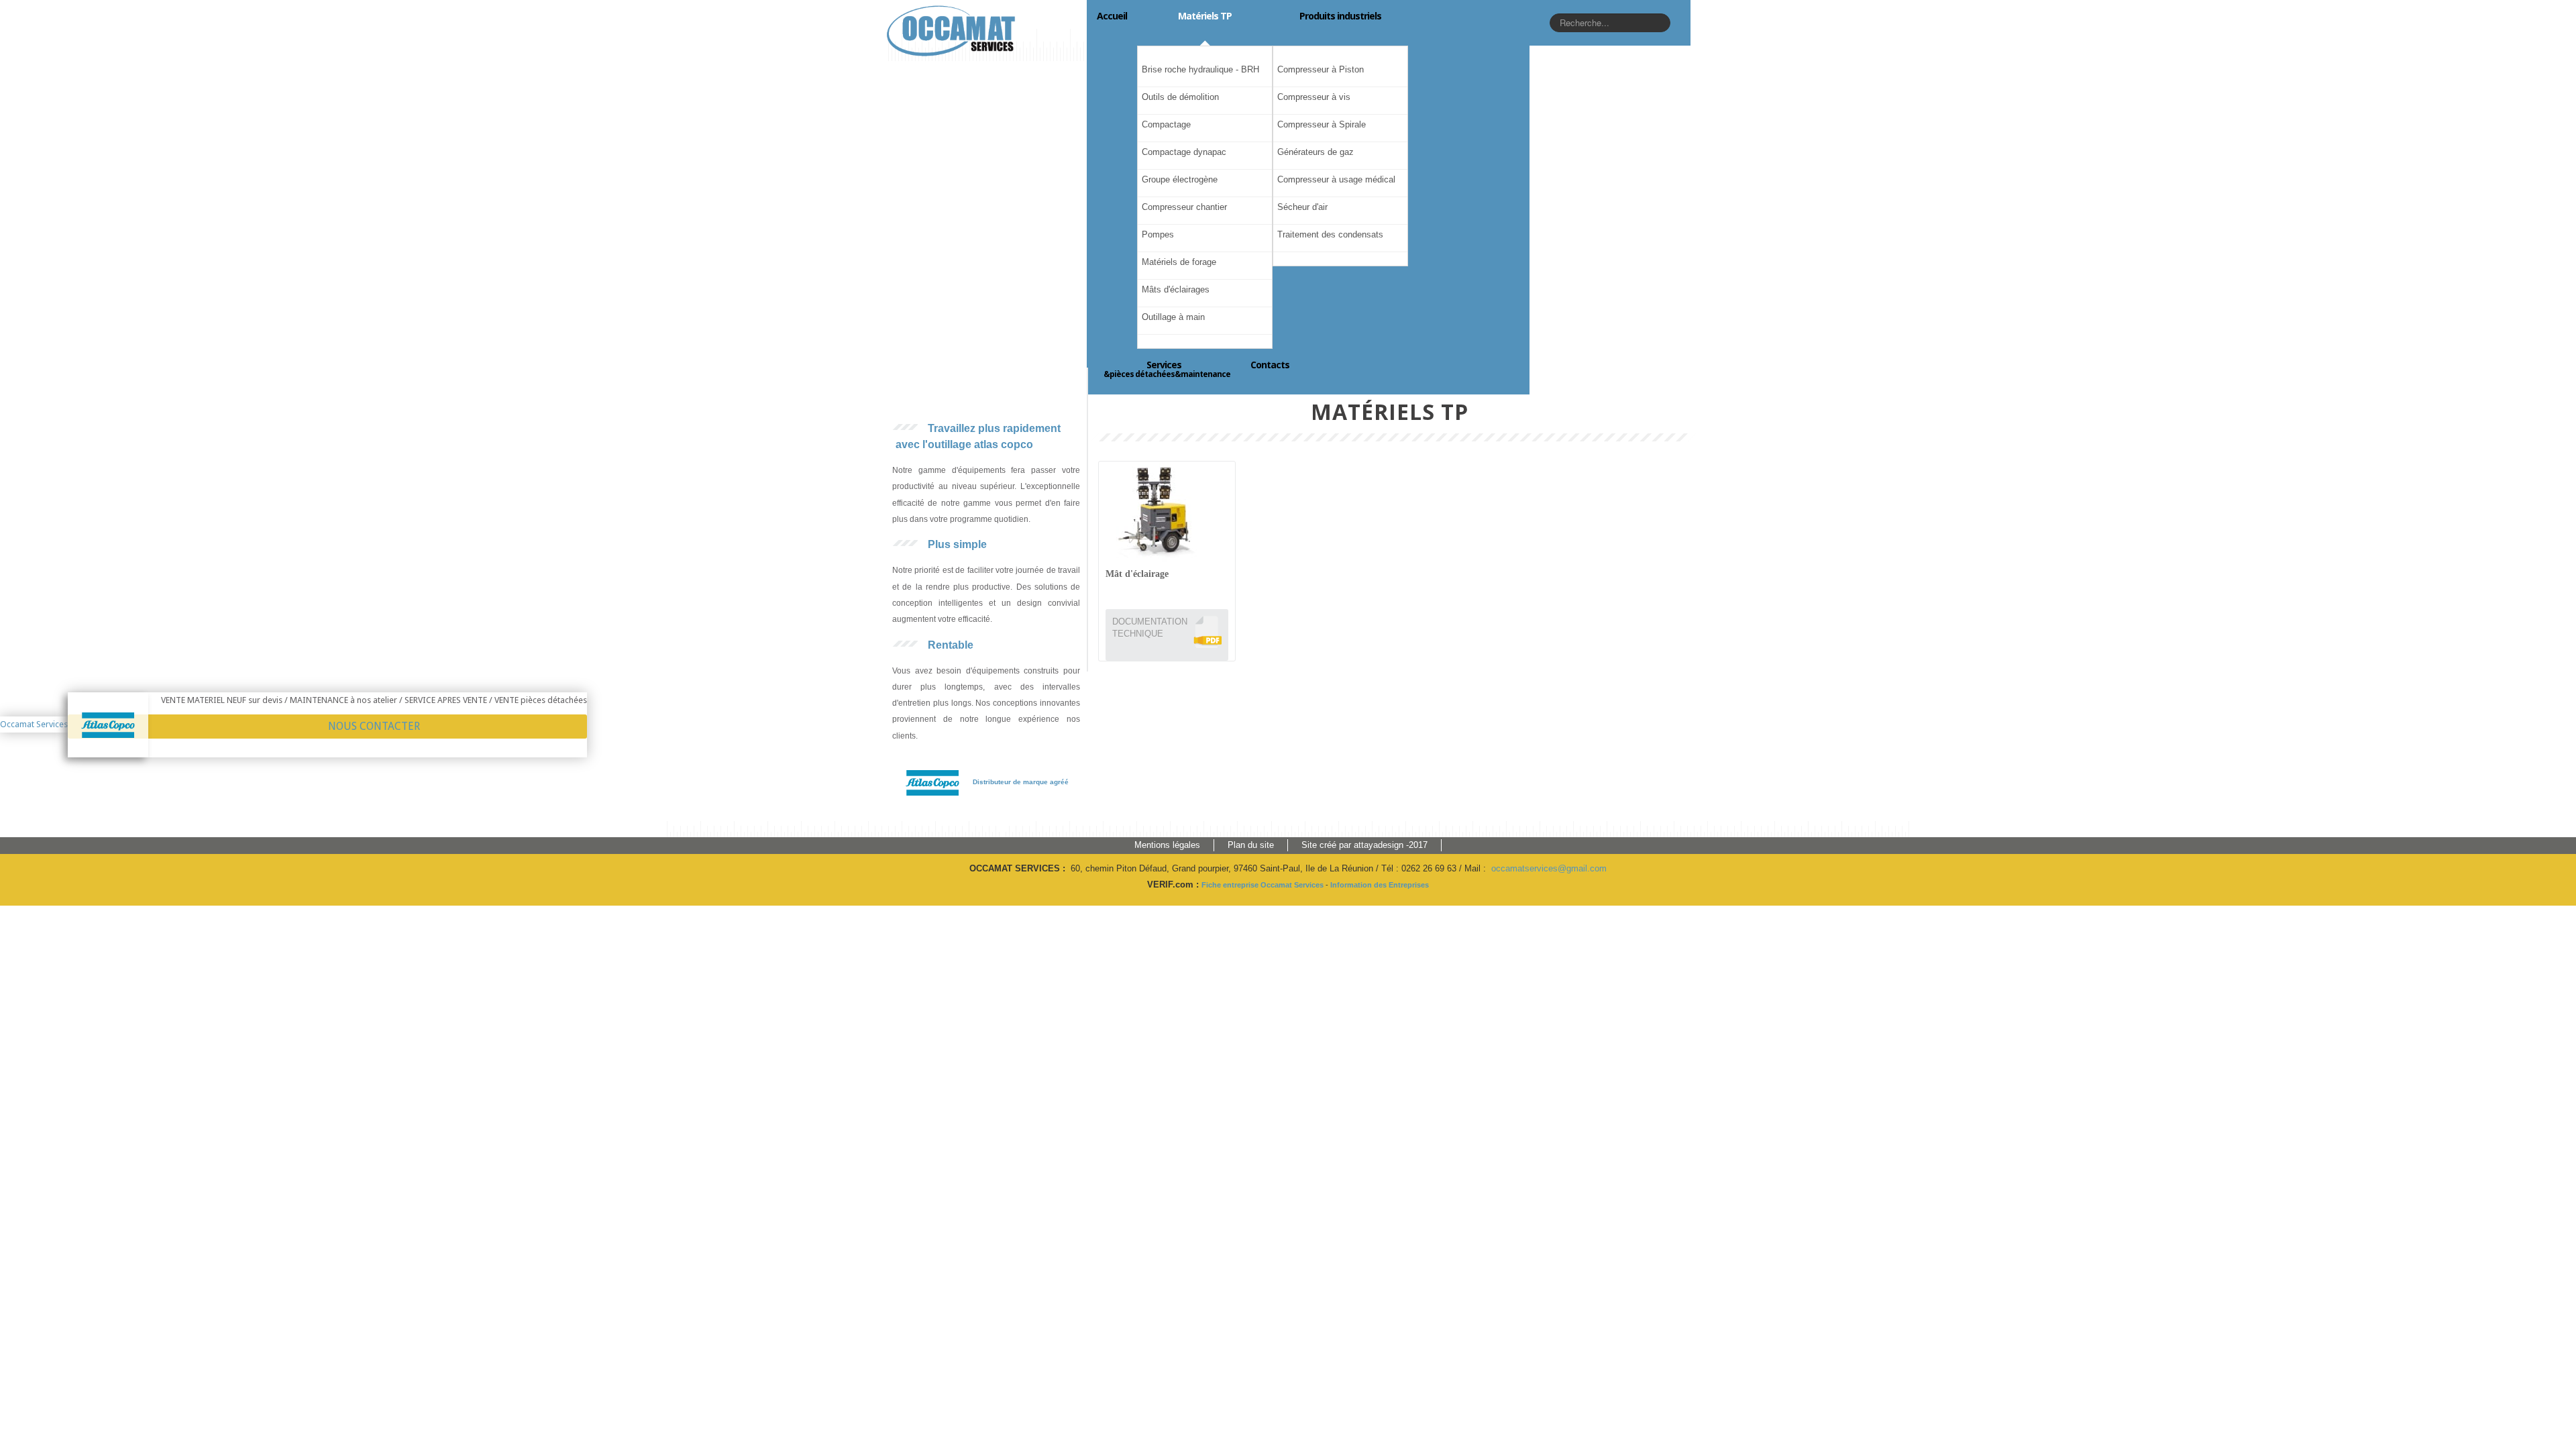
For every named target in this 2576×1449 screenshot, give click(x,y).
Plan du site (1251, 845)
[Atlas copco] (932, 782)
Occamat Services (34, 724)
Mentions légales (1167, 845)
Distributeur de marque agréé (1021, 782)
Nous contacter (374, 726)
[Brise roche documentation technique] (1207, 631)
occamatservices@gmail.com (1549, 868)
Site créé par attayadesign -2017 (1364, 845)
